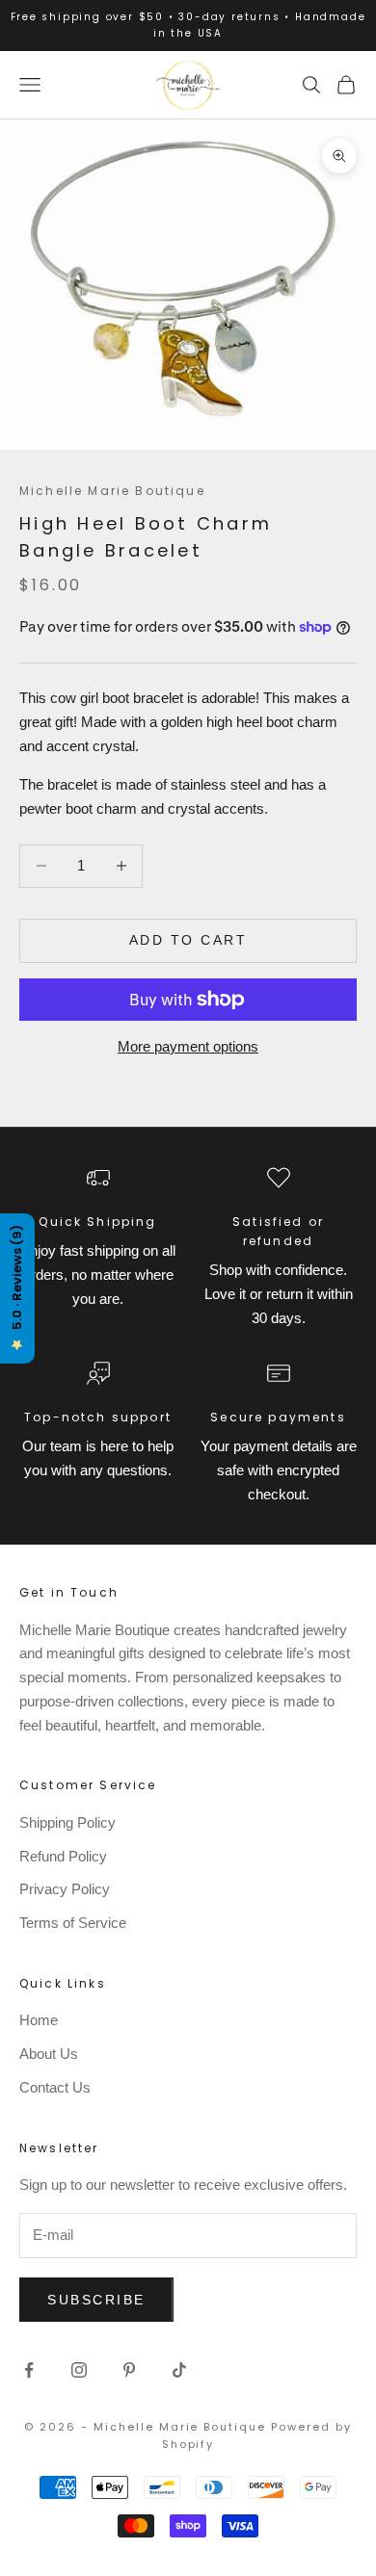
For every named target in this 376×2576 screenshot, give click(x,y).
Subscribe (96, 2300)
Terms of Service (73, 1923)
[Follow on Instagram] (79, 2370)
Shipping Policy (67, 1822)
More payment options (188, 1046)
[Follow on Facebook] (29, 2370)
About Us (49, 2054)
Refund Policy (63, 1856)
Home (39, 2020)
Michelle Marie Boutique (112, 491)
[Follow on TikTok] (179, 2370)
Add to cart (188, 940)
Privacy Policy (65, 1889)
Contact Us (55, 2087)
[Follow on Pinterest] (129, 2370)
